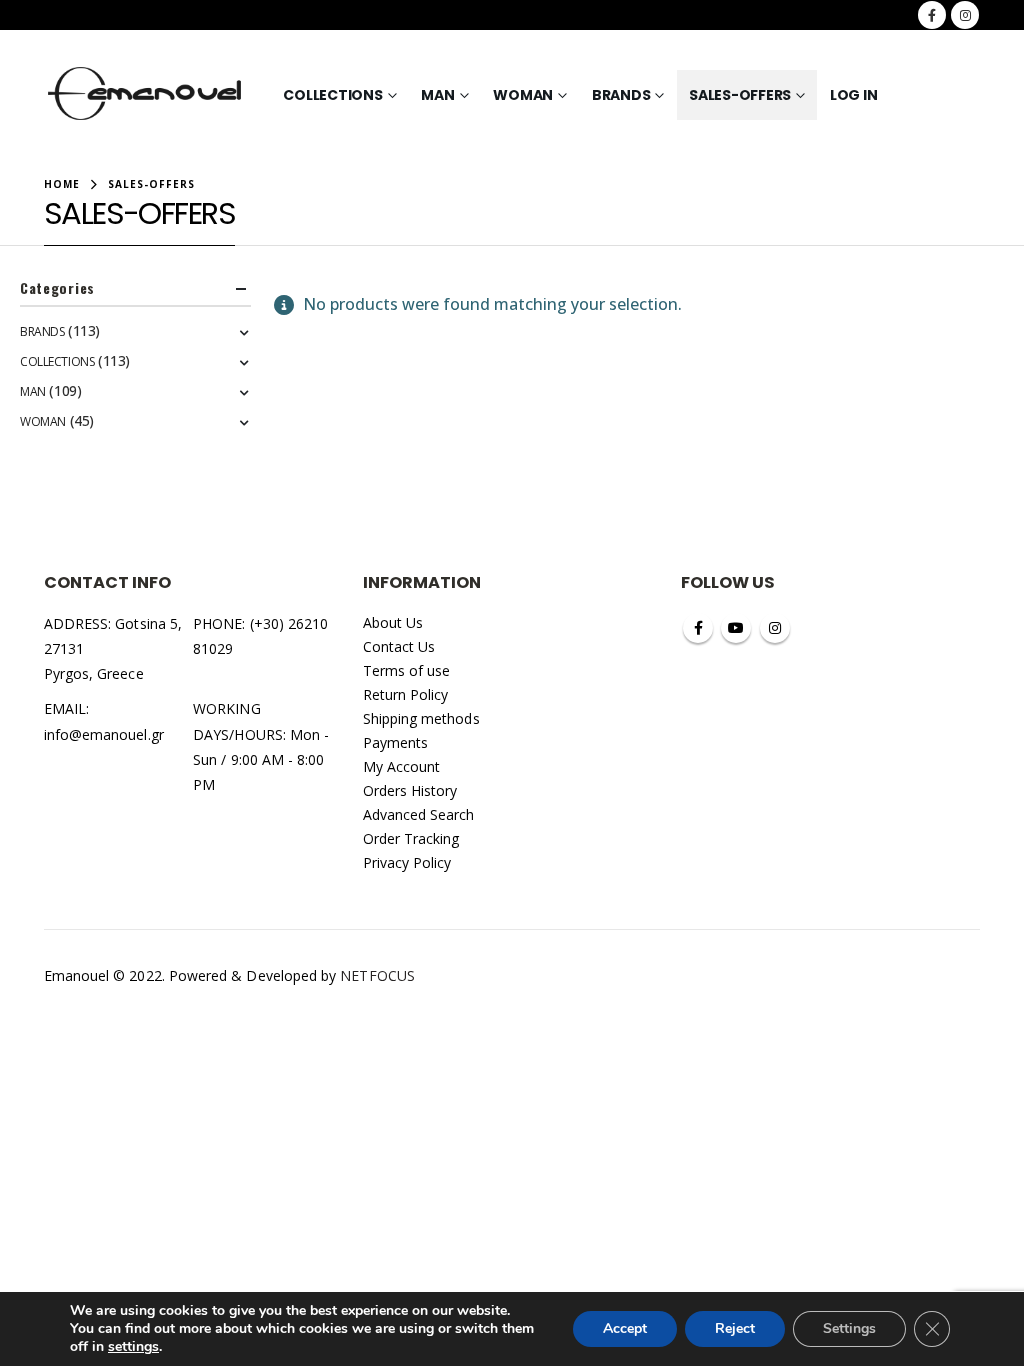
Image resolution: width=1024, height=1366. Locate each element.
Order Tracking (411, 838)
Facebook (698, 628)
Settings (849, 1328)
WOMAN (523, 95)
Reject (735, 1328)
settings (133, 1347)
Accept (625, 1328)
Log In (854, 95)
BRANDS (621, 95)
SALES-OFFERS (740, 95)
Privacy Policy (407, 862)
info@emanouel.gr (104, 734)
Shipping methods (421, 718)
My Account (402, 766)
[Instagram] (965, 15)
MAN (437, 95)
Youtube (736, 628)
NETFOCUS (377, 975)
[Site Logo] (145, 95)
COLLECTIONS (332, 95)
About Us (393, 622)
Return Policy (406, 694)
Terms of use (407, 670)
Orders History (410, 790)
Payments (396, 742)
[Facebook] (932, 15)
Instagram (775, 628)
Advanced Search (419, 814)
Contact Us (399, 646)
